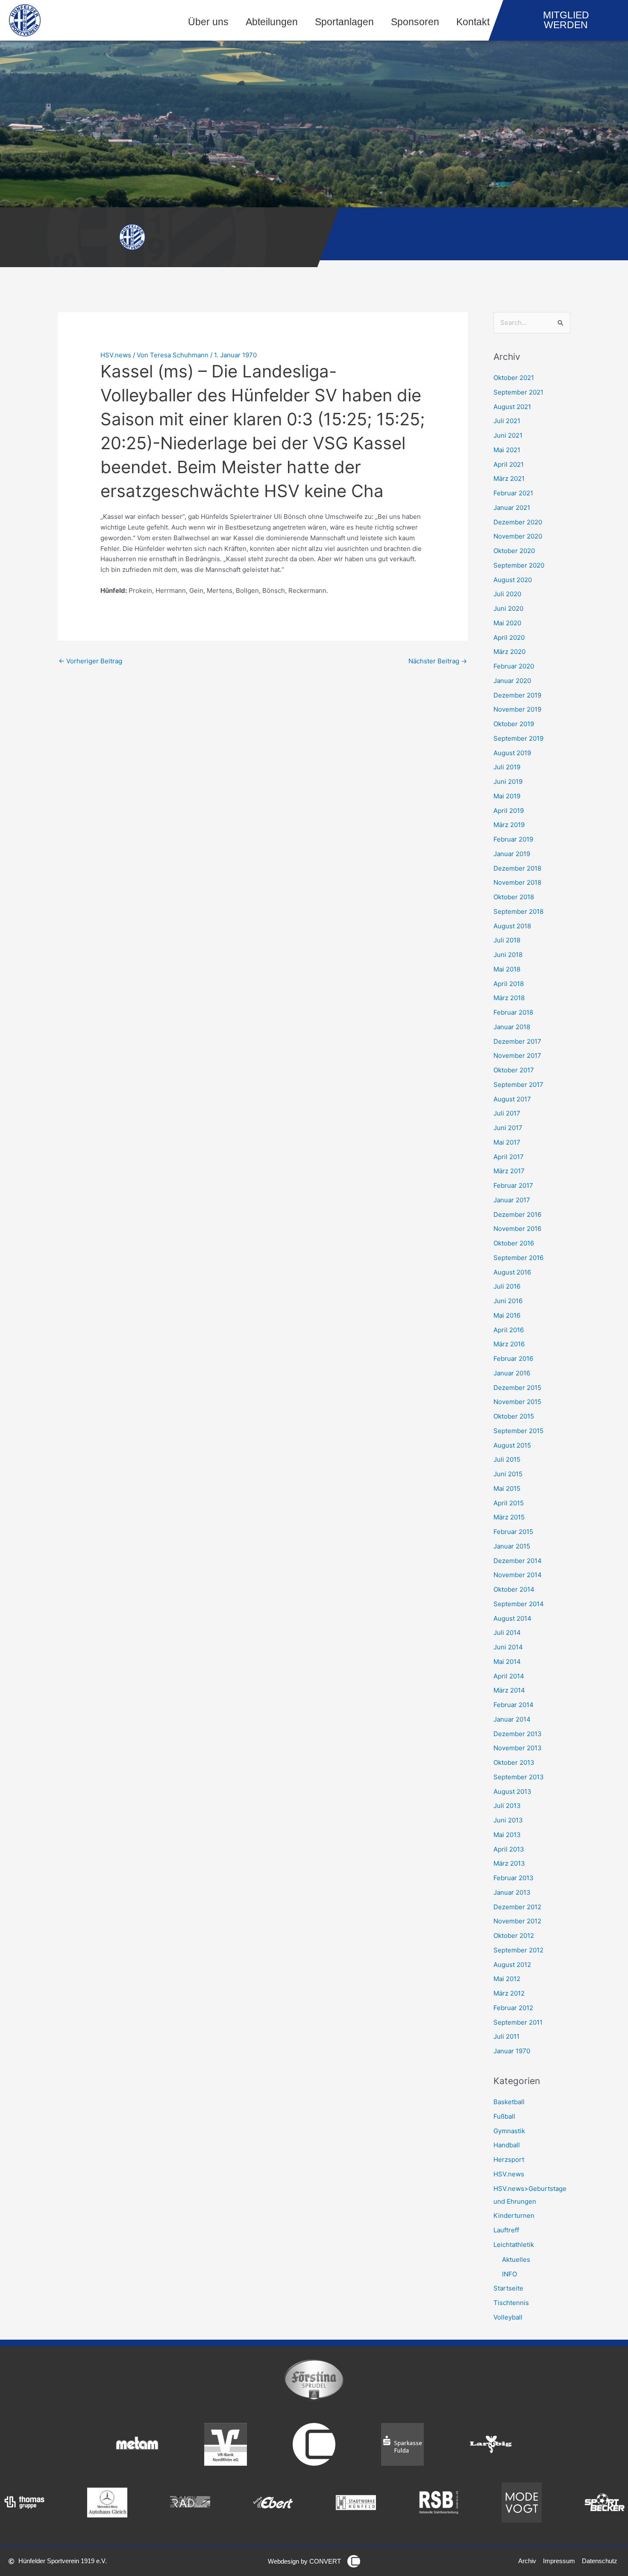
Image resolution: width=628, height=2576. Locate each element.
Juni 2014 (508, 1647)
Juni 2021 (508, 435)
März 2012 (509, 1993)
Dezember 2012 (517, 1907)
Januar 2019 (512, 854)
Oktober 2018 (514, 897)
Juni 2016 (508, 1301)
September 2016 (518, 1258)
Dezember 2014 (518, 1561)
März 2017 (509, 1171)
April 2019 (509, 811)
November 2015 (517, 1402)
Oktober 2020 (514, 551)
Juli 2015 (507, 1459)
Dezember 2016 (517, 1214)
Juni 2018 (508, 955)
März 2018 (509, 998)
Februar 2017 (513, 1185)
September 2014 (519, 1604)
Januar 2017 (512, 1200)
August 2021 (512, 407)
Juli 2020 (507, 594)
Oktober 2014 (514, 1589)
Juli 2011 (506, 2036)
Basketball (509, 2102)
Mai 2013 (507, 1835)
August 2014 (512, 1618)
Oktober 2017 (514, 1070)
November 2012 (517, 1921)
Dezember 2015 (517, 1388)
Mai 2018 (507, 969)
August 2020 (513, 580)
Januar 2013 (512, 1892)
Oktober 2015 (514, 1416)
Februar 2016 (513, 1359)
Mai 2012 (507, 1979)
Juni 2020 (508, 608)
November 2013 (518, 1748)
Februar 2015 (513, 1532)
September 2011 (518, 2022)
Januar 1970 (512, 2051)
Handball (507, 2145)
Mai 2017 (507, 1142)
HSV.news (116, 355)
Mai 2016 (507, 1315)
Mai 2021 (507, 450)
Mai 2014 (507, 1662)
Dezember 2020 (518, 522)
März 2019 (509, 825)
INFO (509, 2274)
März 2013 (509, 1863)
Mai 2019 (507, 796)
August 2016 (512, 1272)
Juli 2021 (507, 421)
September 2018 (518, 911)
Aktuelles (516, 2260)
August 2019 (512, 753)
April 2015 (509, 1503)
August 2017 (512, 1099)
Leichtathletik (514, 2245)
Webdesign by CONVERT (304, 2561)
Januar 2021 (512, 508)
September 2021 (518, 392)
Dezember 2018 (517, 868)
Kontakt (473, 22)
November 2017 (517, 1055)
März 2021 (509, 478)
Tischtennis (511, 2303)
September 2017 (518, 1085)
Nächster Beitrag (438, 661)
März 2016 (509, 1344)
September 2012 (518, 1950)
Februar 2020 (514, 666)
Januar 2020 (512, 681)
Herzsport (509, 2159)
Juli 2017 (507, 1113)
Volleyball (508, 2317)
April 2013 (509, 1849)
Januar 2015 (512, 1546)
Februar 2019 (513, 839)
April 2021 (509, 464)
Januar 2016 (512, 1373)
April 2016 (509, 1330)
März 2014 (509, 1690)
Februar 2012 (513, 2008)
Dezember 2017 (517, 1041)
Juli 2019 (507, 767)
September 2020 (519, 565)
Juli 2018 (507, 940)
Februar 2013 (514, 1878)
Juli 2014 (507, 1632)
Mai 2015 (507, 1488)
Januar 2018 (512, 1027)
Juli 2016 (507, 1286)
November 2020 (518, 536)
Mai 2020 (507, 623)
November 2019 (517, 709)
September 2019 (518, 738)
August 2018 (512, 926)
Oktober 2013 (514, 1762)
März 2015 (509, 1517)
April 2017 (509, 1157)
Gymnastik (509, 2131)
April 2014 (509, 1676)
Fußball (504, 2116)
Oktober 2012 (514, 1936)
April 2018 (509, 984)
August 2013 (512, 1791)
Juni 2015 (508, 1474)
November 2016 (517, 1229)
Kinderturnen (514, 2215)
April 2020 (509, 637)
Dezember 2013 (518, 1734)
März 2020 (509, 652)
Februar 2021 (513, 493)
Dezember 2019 (517, 695)
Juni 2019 (508, 782)
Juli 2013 (507, 1806)
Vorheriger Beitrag (90, 661)
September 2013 (519, 1777)
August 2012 (512, 1965)
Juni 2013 (508, 1820)
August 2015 (512, 1445)
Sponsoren (415, 22)
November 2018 (517, 882)
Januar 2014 (512, 1719)
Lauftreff (506, 2230)
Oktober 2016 (514, 1243)
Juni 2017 (508, 1128)
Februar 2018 (513, 1012)
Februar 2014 (514, 1705)
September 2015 (518, 1431)
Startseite (508, 2288)
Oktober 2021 (514, 378)
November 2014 (518, 1575)
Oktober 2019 (514, 724)
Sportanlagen (344, 22)
